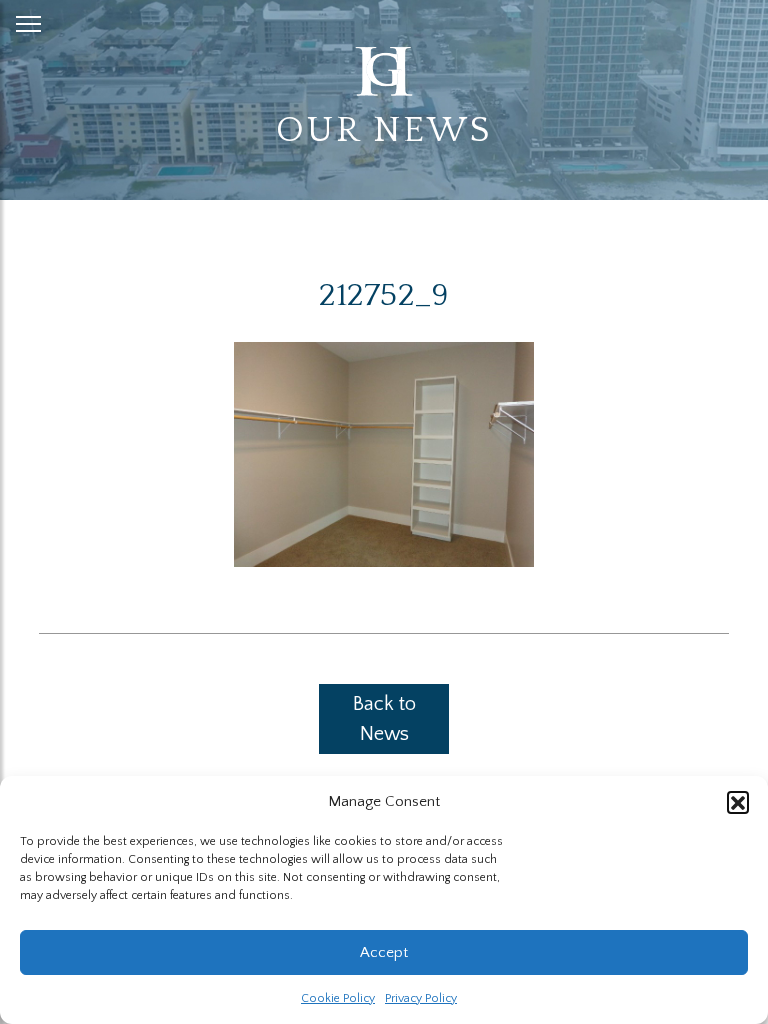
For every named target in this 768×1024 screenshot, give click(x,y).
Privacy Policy (421, 998)
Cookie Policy (338, 998)
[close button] (28, 20)
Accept (384, 952)
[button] (738, 802)
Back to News (384, 719)
